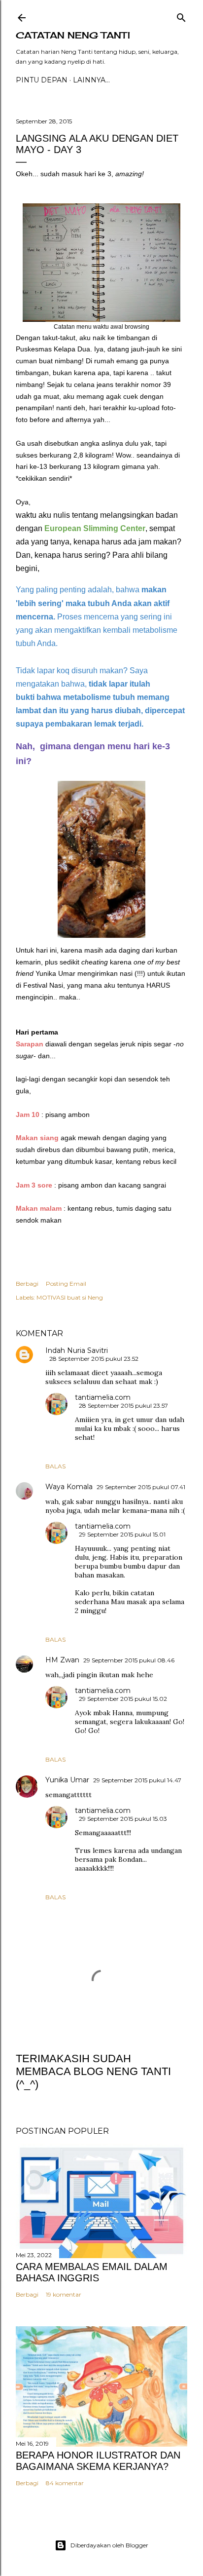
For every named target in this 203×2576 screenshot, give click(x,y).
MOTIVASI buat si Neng (70, 1297)
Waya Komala (69, 1487)
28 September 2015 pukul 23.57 (123, 1405)
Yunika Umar (67, 1780)
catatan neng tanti (73, 35)
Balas (55, 1466)
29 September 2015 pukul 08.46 (129, 1660)
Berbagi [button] (27, 1284)
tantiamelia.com (103, 1397)
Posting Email (66, 1284)
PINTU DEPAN (42, 80)
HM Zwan (62, 1660)
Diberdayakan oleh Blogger (109, 2545)
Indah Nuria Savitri (77, 1350)
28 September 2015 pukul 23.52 (94, 1359)
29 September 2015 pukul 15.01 (122, 1534)
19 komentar (64, 2294)
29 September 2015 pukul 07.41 (141, 1487)
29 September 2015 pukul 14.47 (137, 1780)
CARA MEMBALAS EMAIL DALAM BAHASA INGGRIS (92, 2272)
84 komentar (65, 2483)
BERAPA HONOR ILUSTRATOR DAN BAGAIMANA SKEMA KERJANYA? (98, 2461)
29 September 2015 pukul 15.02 (123, 1699)
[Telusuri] (181, 16)
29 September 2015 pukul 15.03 (123, 1819)
